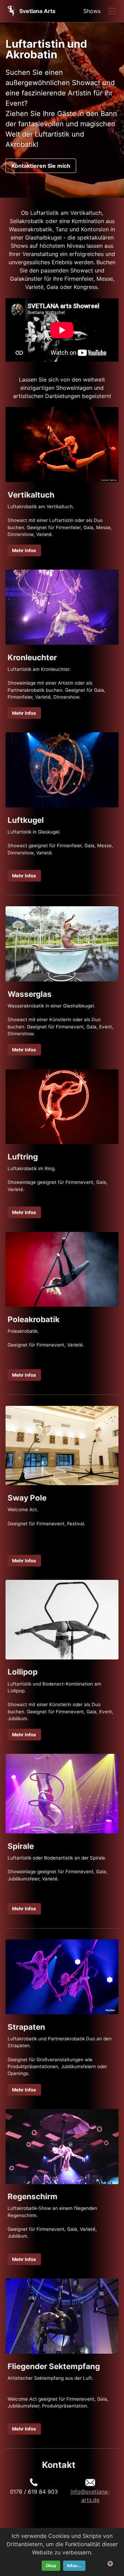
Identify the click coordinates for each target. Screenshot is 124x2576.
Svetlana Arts (37, 11)
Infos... (74, 2566)
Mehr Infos (24, 550)
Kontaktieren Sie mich (41, 166)
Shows (92, 11)
